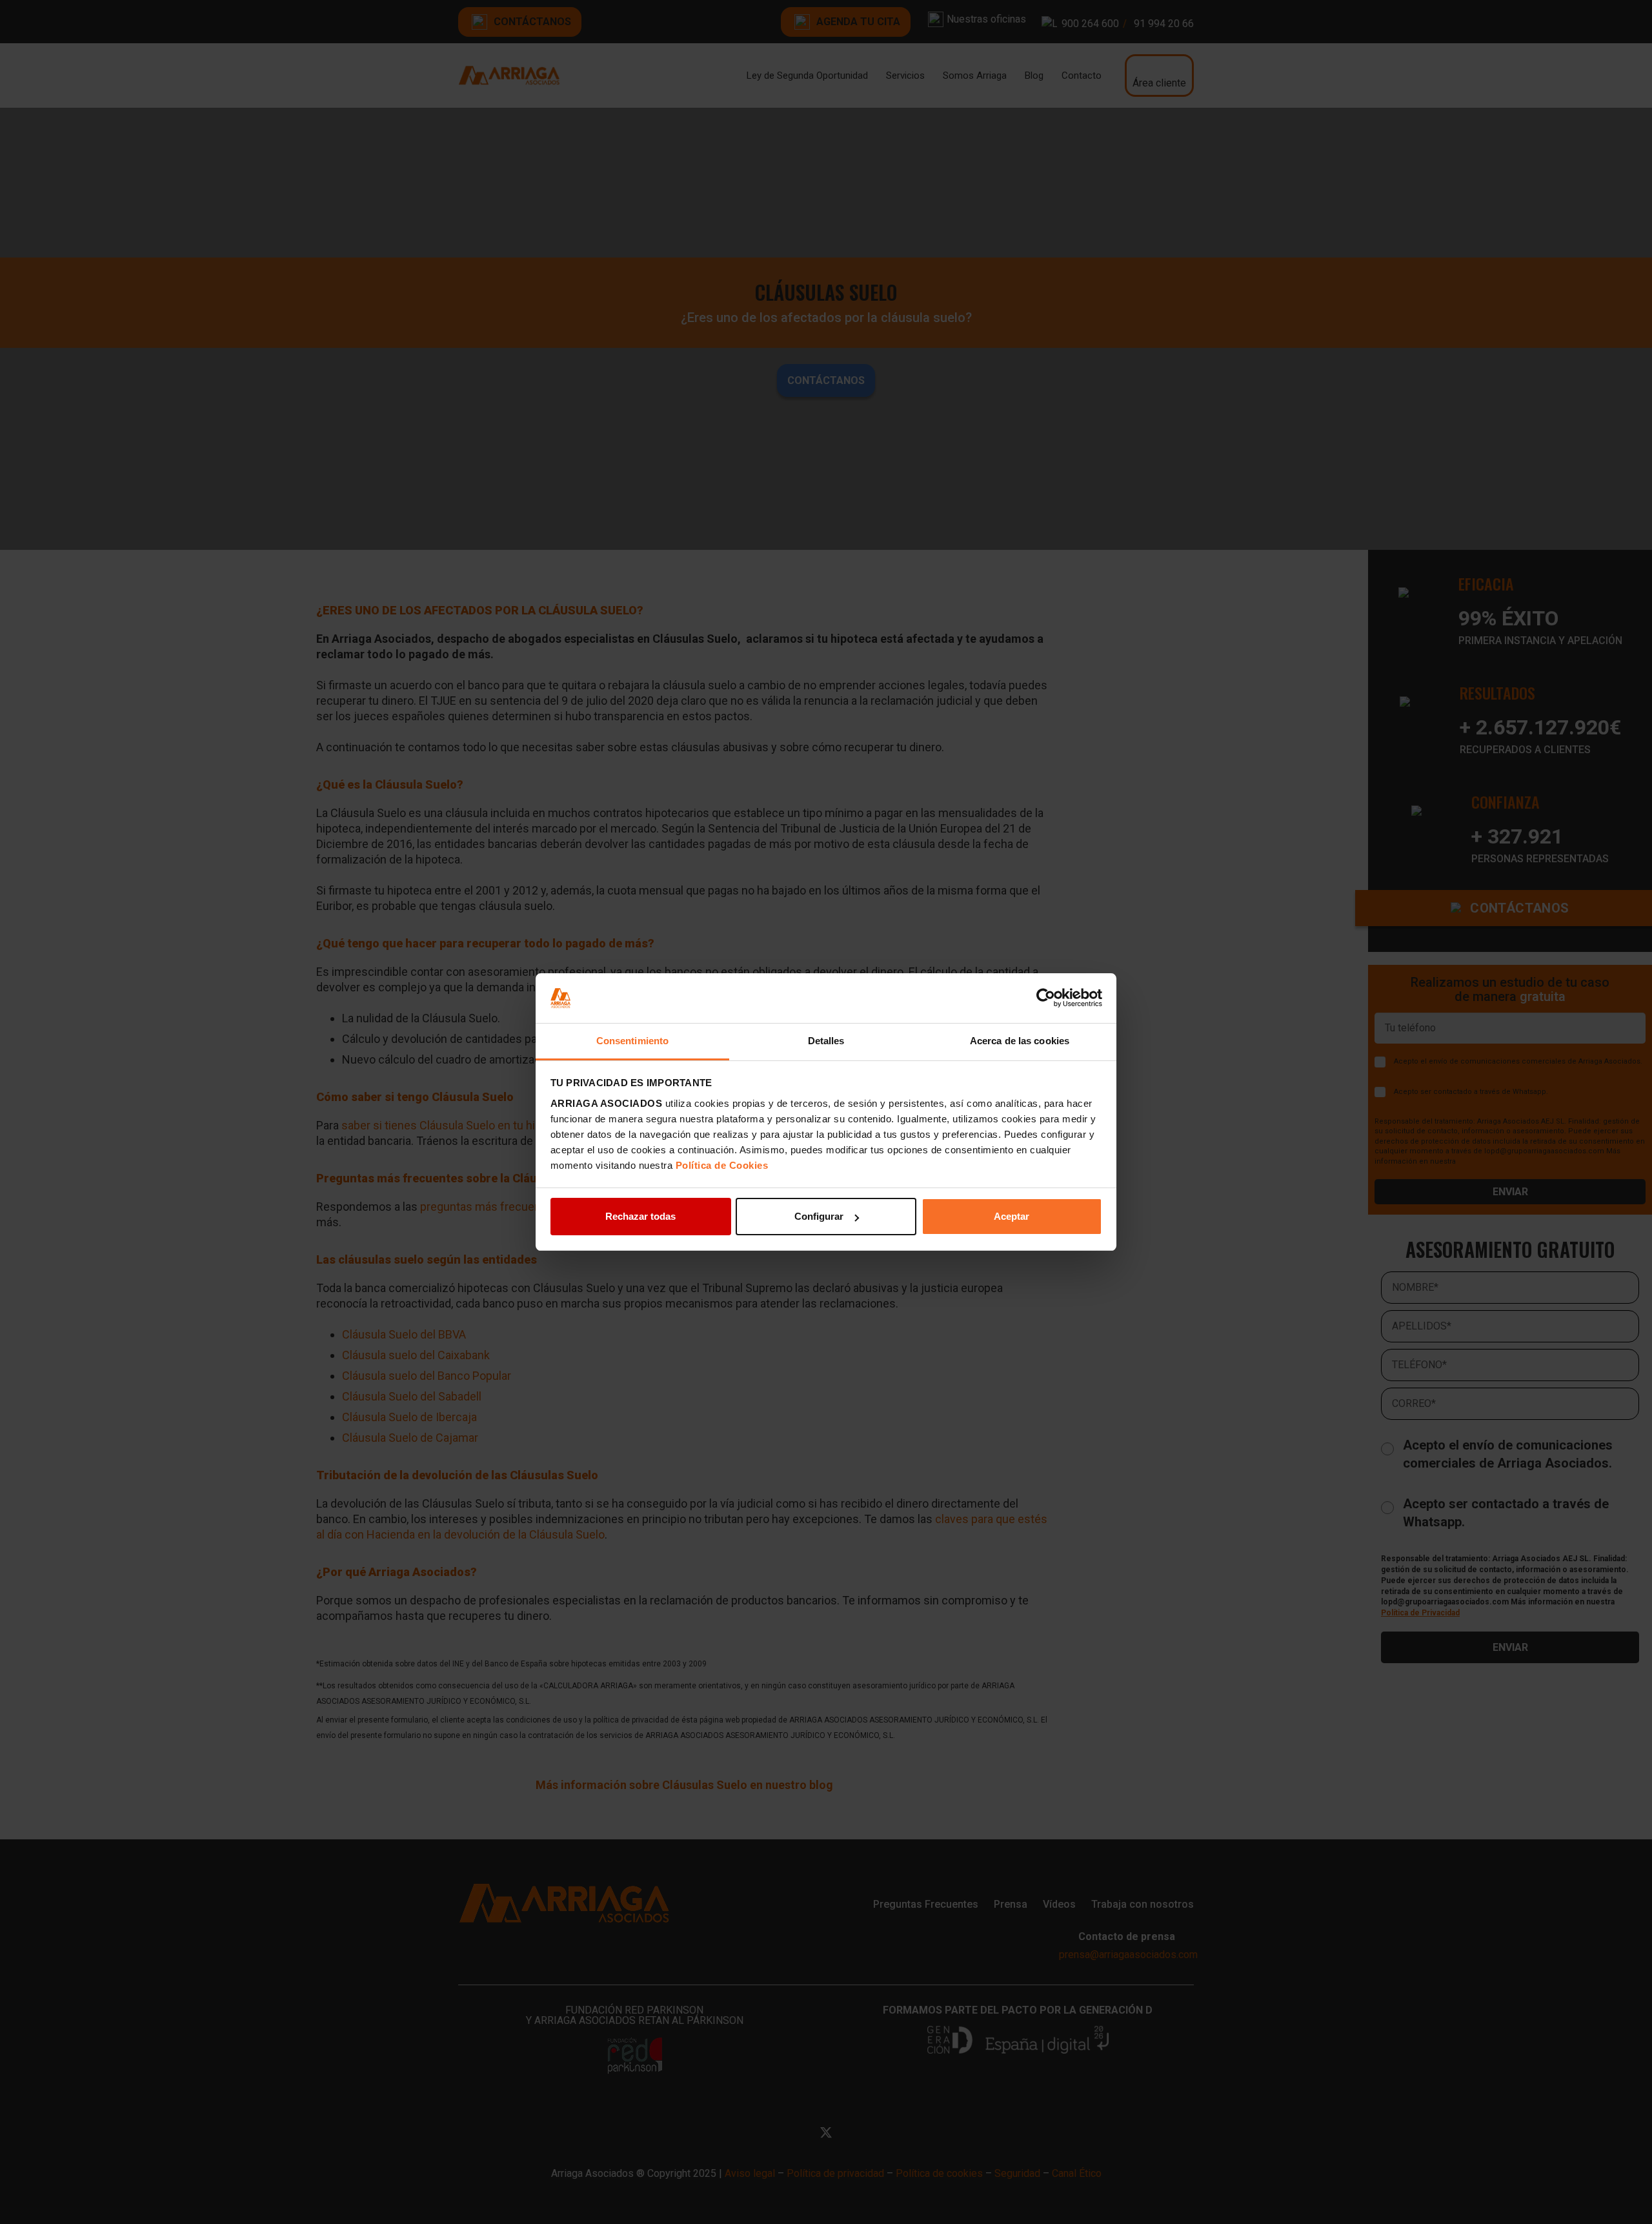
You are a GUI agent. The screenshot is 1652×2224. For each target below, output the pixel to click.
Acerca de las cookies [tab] (1020, 1041)
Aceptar (1012, 1216)
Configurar (819, 1216)
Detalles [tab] (826, 1041)
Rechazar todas (640, 1216)
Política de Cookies (722, 1165)
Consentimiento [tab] (632, 1041)
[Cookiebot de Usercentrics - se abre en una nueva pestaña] (1046, 998)
